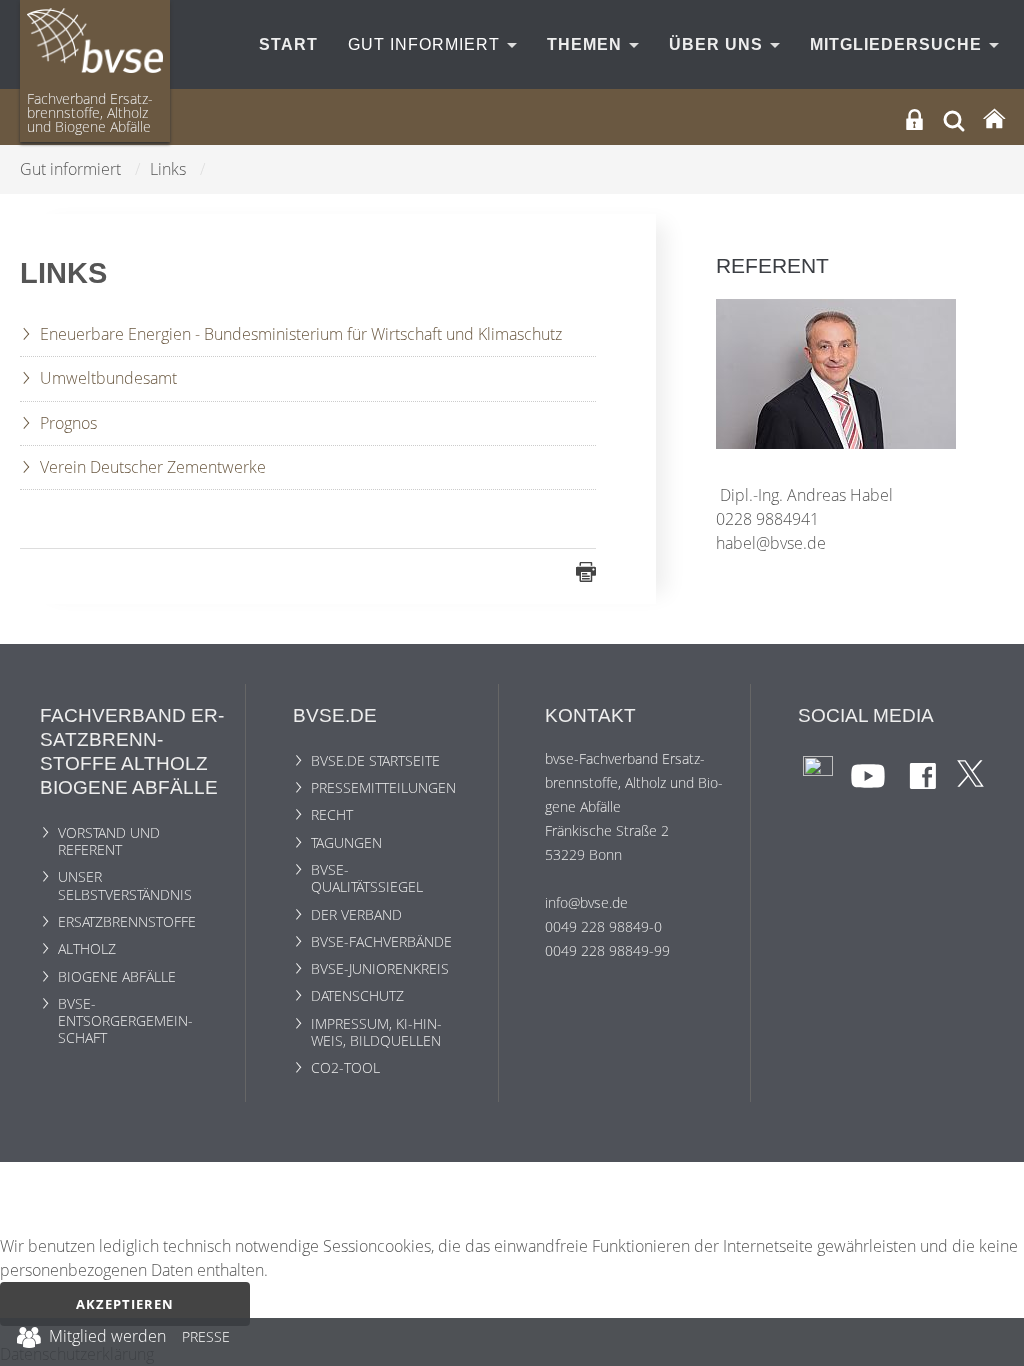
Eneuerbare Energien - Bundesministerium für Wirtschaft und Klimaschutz (301, 334)
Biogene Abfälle (117, 976)
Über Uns (718, 44)
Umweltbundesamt (108, 378)
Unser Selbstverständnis (125, 885)
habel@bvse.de (771, 543)
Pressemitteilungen (383, 787)
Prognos (68, 423)
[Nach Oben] (995, 1342)
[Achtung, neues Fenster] (818, 769)
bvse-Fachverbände (381, 941)
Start (288, 44)
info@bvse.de (586, 902)
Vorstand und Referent (109, 841)
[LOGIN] (914, 119)
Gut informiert (426, 44)
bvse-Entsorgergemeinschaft (125, 1021)
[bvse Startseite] (994, 119)
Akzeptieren (125, 1304)
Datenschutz (357, 995)
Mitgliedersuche (898, 44)
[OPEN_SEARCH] (954, 118)
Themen (587, 44)
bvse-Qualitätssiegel (367, 878)
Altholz (87, 948)
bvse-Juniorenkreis (380, 968)
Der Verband (356, 914)
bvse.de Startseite (375, 760)
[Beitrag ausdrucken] (586, 571)
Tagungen (346, 842)
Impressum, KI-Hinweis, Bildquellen (376, 1032)
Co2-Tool (345, 1067)
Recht (332, 814)
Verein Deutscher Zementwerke (153, 467)
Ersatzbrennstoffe (127, 921)
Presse (206, 1340)
